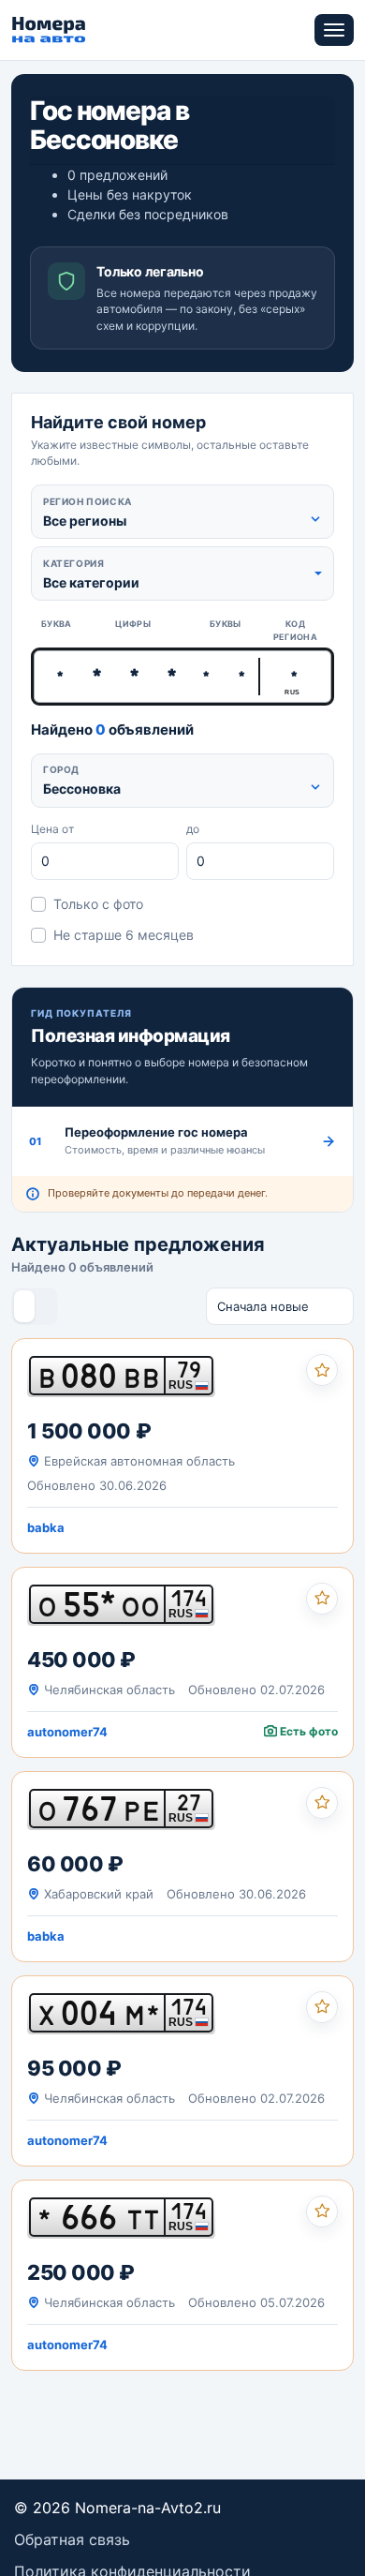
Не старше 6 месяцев (124, 935)
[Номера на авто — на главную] (49, 30)
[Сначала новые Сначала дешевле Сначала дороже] (280, 1306)
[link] (182, 1446)
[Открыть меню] (334, 30)
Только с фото (98, 904)
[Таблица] (45, 1306)
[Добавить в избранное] (322, 1370)
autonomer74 (67, 1732)
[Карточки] (24, 1306)
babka (46, 1527)
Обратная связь (72, 2539)
